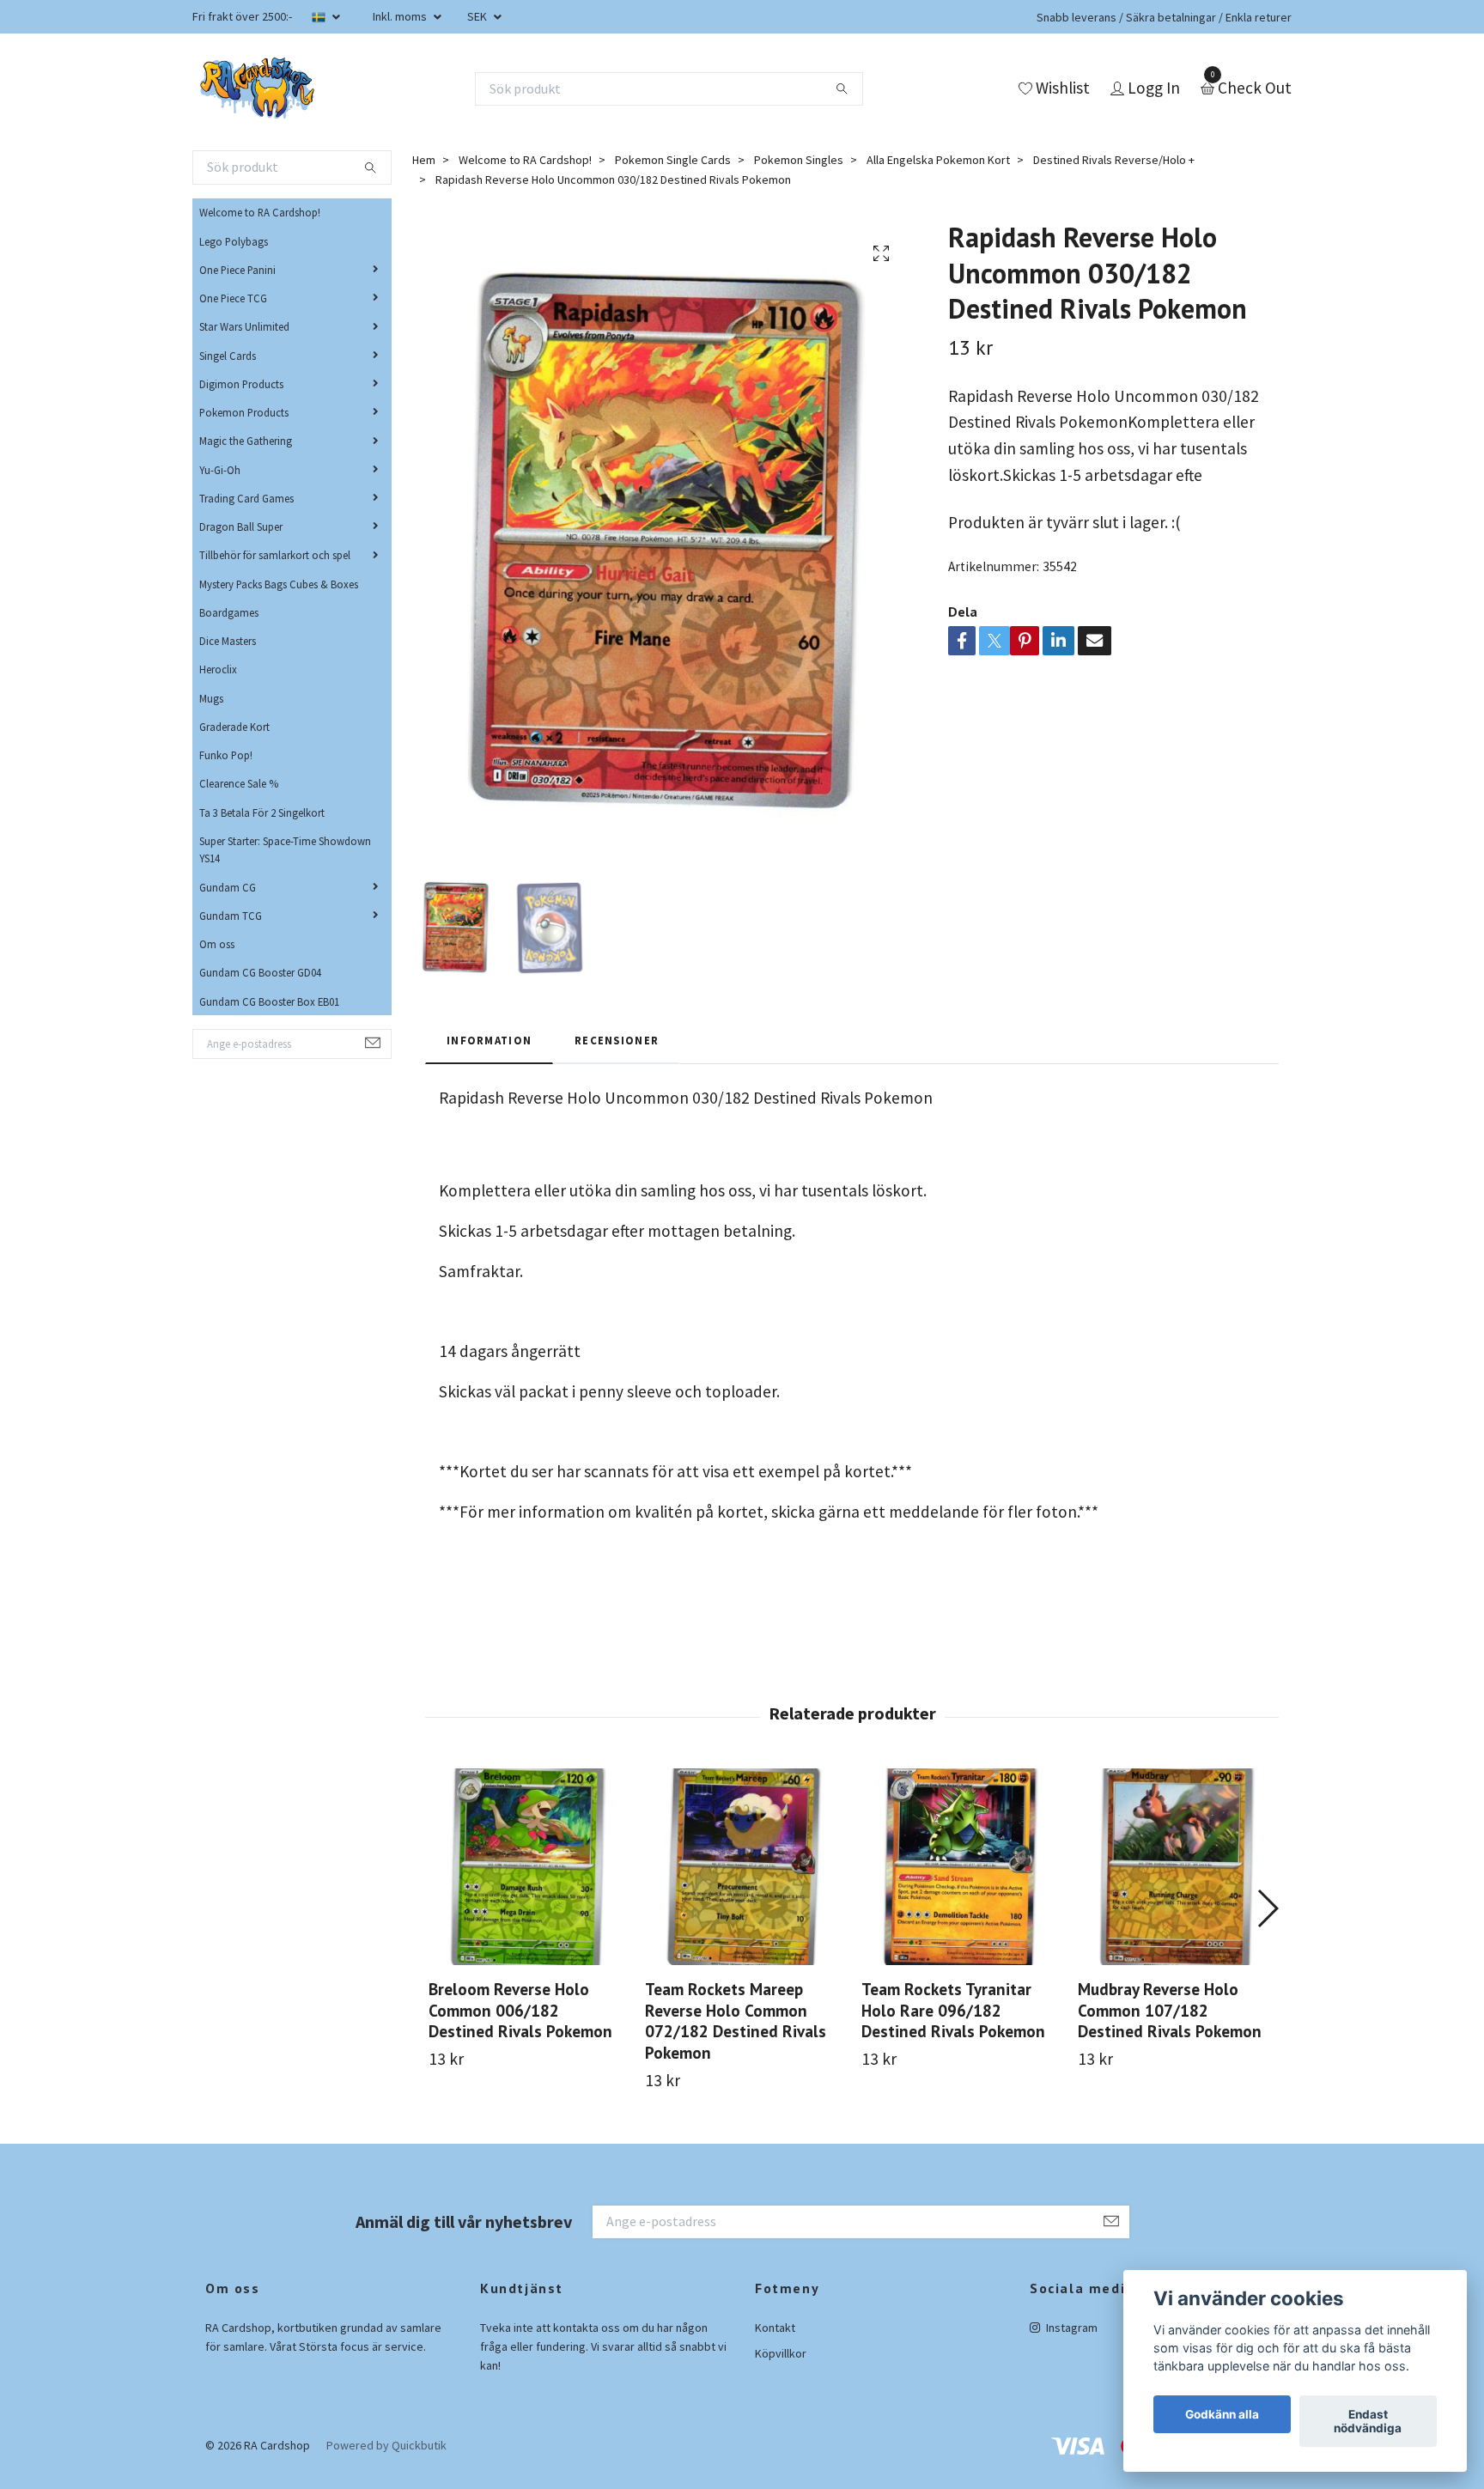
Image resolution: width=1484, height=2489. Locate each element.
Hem (424, 160)
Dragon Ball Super (241, 526)
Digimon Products (241, 384)
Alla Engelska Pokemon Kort (938, 160)
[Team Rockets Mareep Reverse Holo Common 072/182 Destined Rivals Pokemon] (743, 1867)
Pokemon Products (244, 412)
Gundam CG (228, 887)
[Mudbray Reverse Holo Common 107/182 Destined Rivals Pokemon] (1176, 1867)
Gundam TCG (231, 916)
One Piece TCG (233, 298)
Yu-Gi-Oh (220, 470)
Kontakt (775, 2328)
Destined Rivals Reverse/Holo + (1114, 160)
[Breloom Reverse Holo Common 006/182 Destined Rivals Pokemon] (527, 1867)
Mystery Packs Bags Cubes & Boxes (279, 584)
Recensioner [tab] (617, 1040)
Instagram (1070, 2328)
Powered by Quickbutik (386, 2445)
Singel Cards (228, 356)
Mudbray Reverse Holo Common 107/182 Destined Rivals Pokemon (1170, 2010)
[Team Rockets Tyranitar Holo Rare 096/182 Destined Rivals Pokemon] (960, 1867)
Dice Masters (228, 641)
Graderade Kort (234, 727)
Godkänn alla (1222, 2414)
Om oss (217, 944)
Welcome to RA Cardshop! (260, 212)
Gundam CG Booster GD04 (260, 972)
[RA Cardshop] (258, 88)
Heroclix (218, 669)
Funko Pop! (226, 755)
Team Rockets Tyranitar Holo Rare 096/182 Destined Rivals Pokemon (953, 2010)
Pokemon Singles (799, 160)
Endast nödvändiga (1368, 2421)
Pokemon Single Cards (673, 160)
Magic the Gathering (246, 441)
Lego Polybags (234, 241)
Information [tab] (489, 1040)
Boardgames (229, 612)
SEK (478, 16)
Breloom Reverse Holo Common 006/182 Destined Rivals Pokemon (520, 2010)
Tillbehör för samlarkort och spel (275, 555)
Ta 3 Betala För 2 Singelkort (262, 812)
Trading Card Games (246, 498)
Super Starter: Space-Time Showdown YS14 (285, 849)
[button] (1267, 1908)
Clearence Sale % (239, 783)
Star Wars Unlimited (244, 326)
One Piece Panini (237, 270)
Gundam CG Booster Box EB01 (269, 1001)
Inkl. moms (401, 16)
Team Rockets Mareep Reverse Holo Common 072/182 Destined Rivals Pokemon (736, 2021)
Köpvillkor (781, 2353)
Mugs (211, 698)
